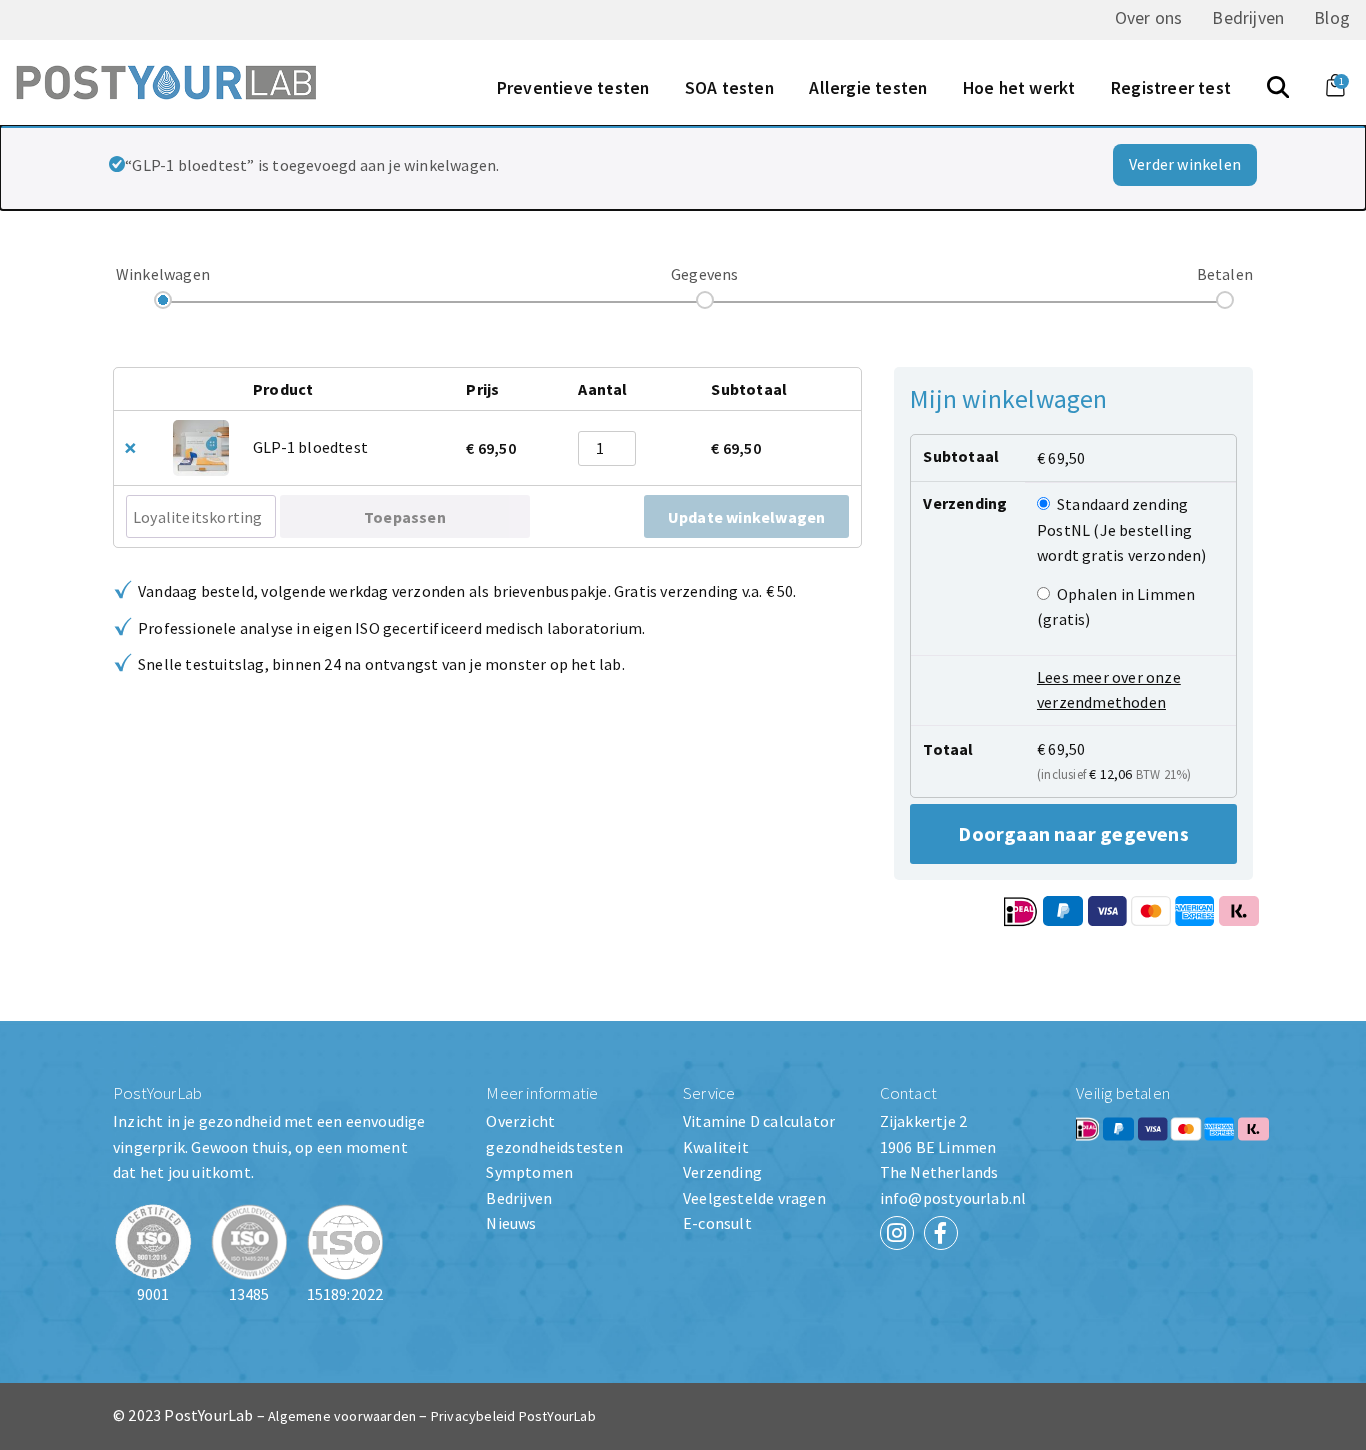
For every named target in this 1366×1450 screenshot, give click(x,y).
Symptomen (529, 1172)
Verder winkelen (1185, 164)
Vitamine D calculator (759, 1121)
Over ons (1149, 18)
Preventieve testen (573, 88)
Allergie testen (868, 88)
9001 (153, 1294)
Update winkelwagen (747, 517)
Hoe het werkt (1019, 88)
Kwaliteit (716, 1147)
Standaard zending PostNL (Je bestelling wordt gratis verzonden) (1122, 529)
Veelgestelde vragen (754, 1198)
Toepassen (405, 517)
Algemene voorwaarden (342, 1416)
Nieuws (511, 1223)
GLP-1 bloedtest (310, 447)
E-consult (717, 1223)
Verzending (722, 1172)
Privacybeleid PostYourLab (513, 1416)
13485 (249, 1294)
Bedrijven (1248, 18)
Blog (1332, 18)
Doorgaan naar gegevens (1073, 833)
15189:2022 (345, 1294)
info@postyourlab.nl (953, 1198)
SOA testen (729, 88)
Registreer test (1171, 88)
